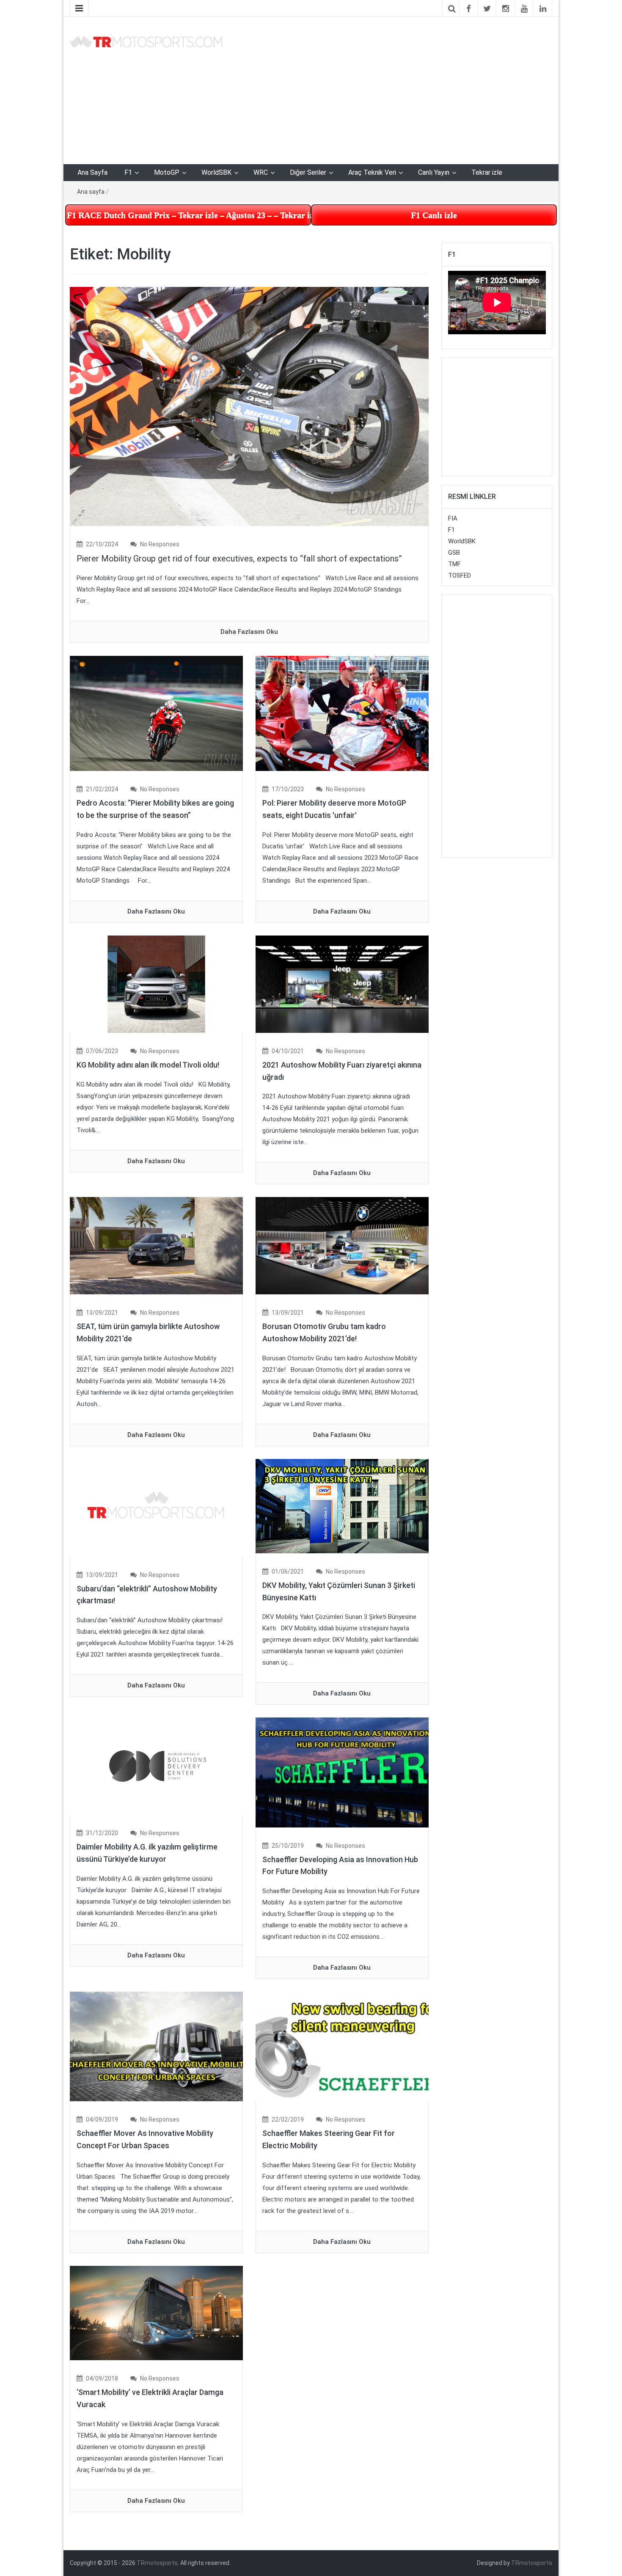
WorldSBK (216, 172)
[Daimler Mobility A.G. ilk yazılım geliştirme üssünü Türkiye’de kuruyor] (156, 1766)
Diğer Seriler (308, 172)
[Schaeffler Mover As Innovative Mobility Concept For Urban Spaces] (156, 2046)
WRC (261, 172)
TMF (454, 564)
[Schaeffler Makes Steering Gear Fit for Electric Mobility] (342, 2046)
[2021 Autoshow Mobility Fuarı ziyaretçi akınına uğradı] (342, 984)
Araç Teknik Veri (372, 172)
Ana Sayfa (92, 172)
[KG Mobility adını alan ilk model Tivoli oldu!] (156, 984)
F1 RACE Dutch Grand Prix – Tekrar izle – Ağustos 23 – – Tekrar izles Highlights (189, 215)
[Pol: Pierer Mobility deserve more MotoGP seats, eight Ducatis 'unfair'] (342, 713)
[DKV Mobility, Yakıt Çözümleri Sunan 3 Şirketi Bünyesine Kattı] (342, 1505)
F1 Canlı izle (434, 215)
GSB (454, 553)
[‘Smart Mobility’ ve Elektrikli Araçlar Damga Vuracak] (156, 2313)
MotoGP (167, 172)
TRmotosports (157, 2563)
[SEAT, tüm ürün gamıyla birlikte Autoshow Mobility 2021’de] (156, 1245)
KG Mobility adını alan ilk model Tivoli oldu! (148, 1065)
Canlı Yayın (434, 172)
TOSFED (460, 575)
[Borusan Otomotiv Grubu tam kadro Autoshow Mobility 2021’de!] (342, 1245)
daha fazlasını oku (249, 632)
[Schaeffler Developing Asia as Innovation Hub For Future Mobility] (342, 1772)
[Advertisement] (394, 89)
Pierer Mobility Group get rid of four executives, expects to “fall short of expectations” (239, 559)
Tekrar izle (487, 172)
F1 (128, 172)
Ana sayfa (91, 192)
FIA (453, 518)
